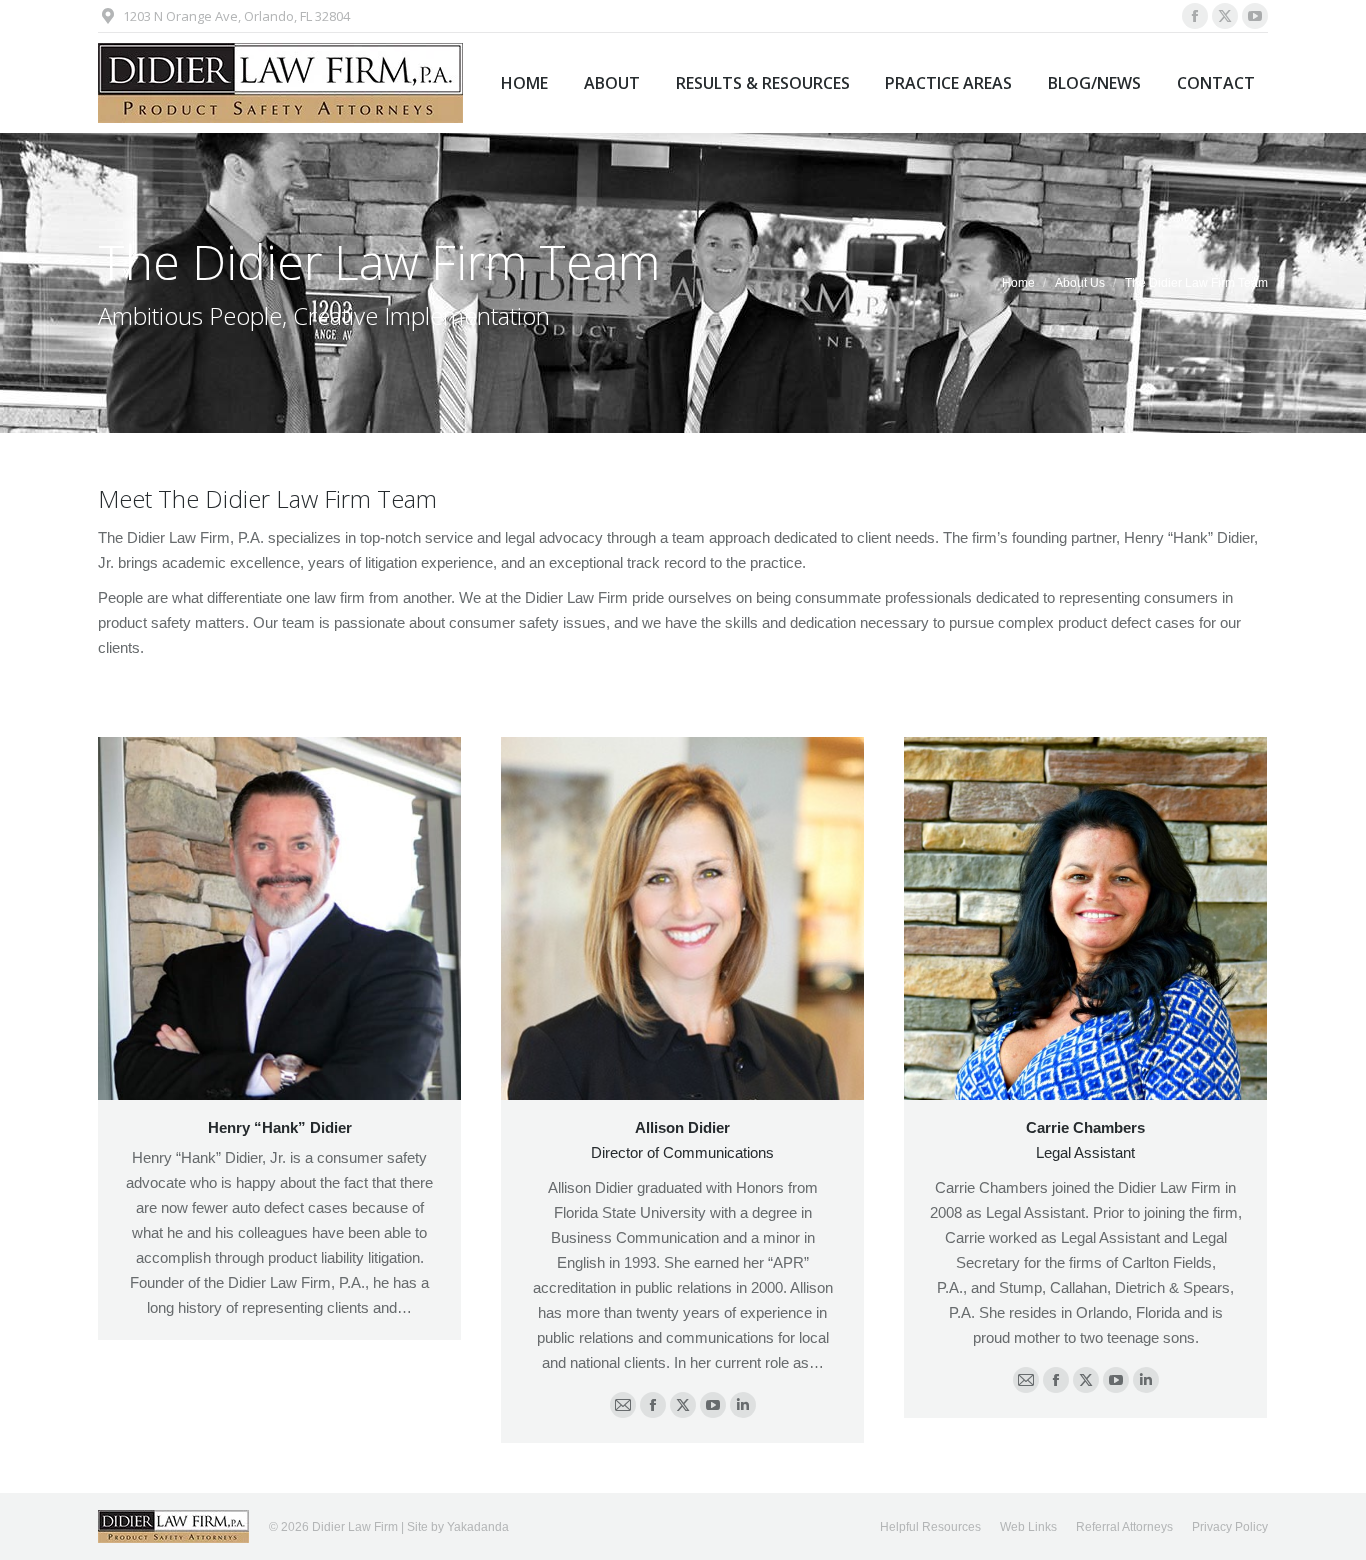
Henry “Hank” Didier (280, 1127)
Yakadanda (478, 1527)
